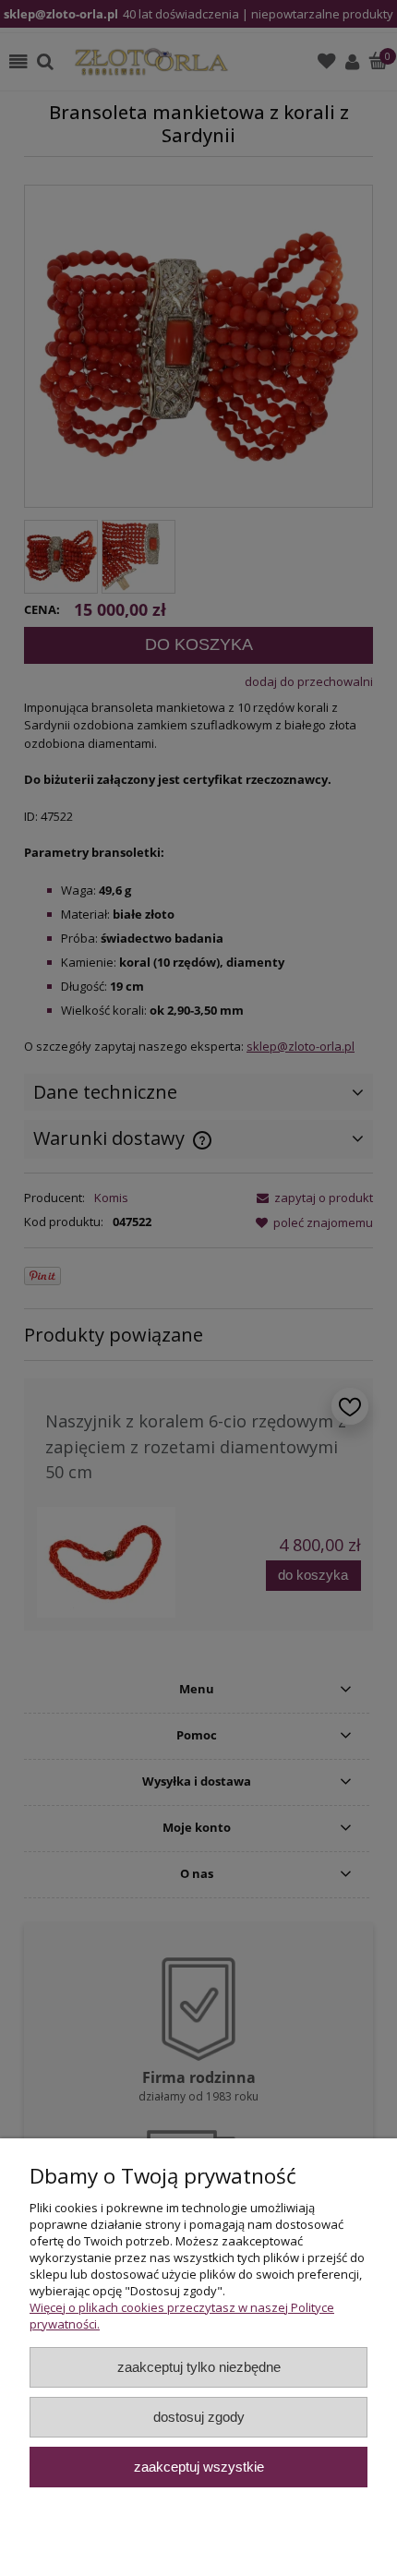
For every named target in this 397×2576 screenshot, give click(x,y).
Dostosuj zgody (199, 2417)
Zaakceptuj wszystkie (199, 2467)
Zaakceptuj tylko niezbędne (199, 2367)
